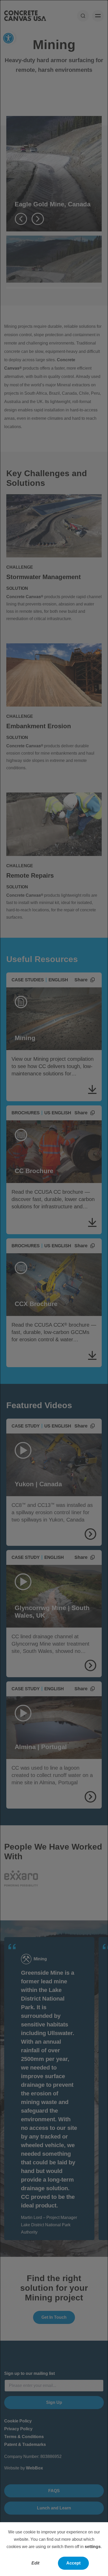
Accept (73, 2563)
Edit (35, 2563)
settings (93, 2547)
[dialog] (54, 1288)
